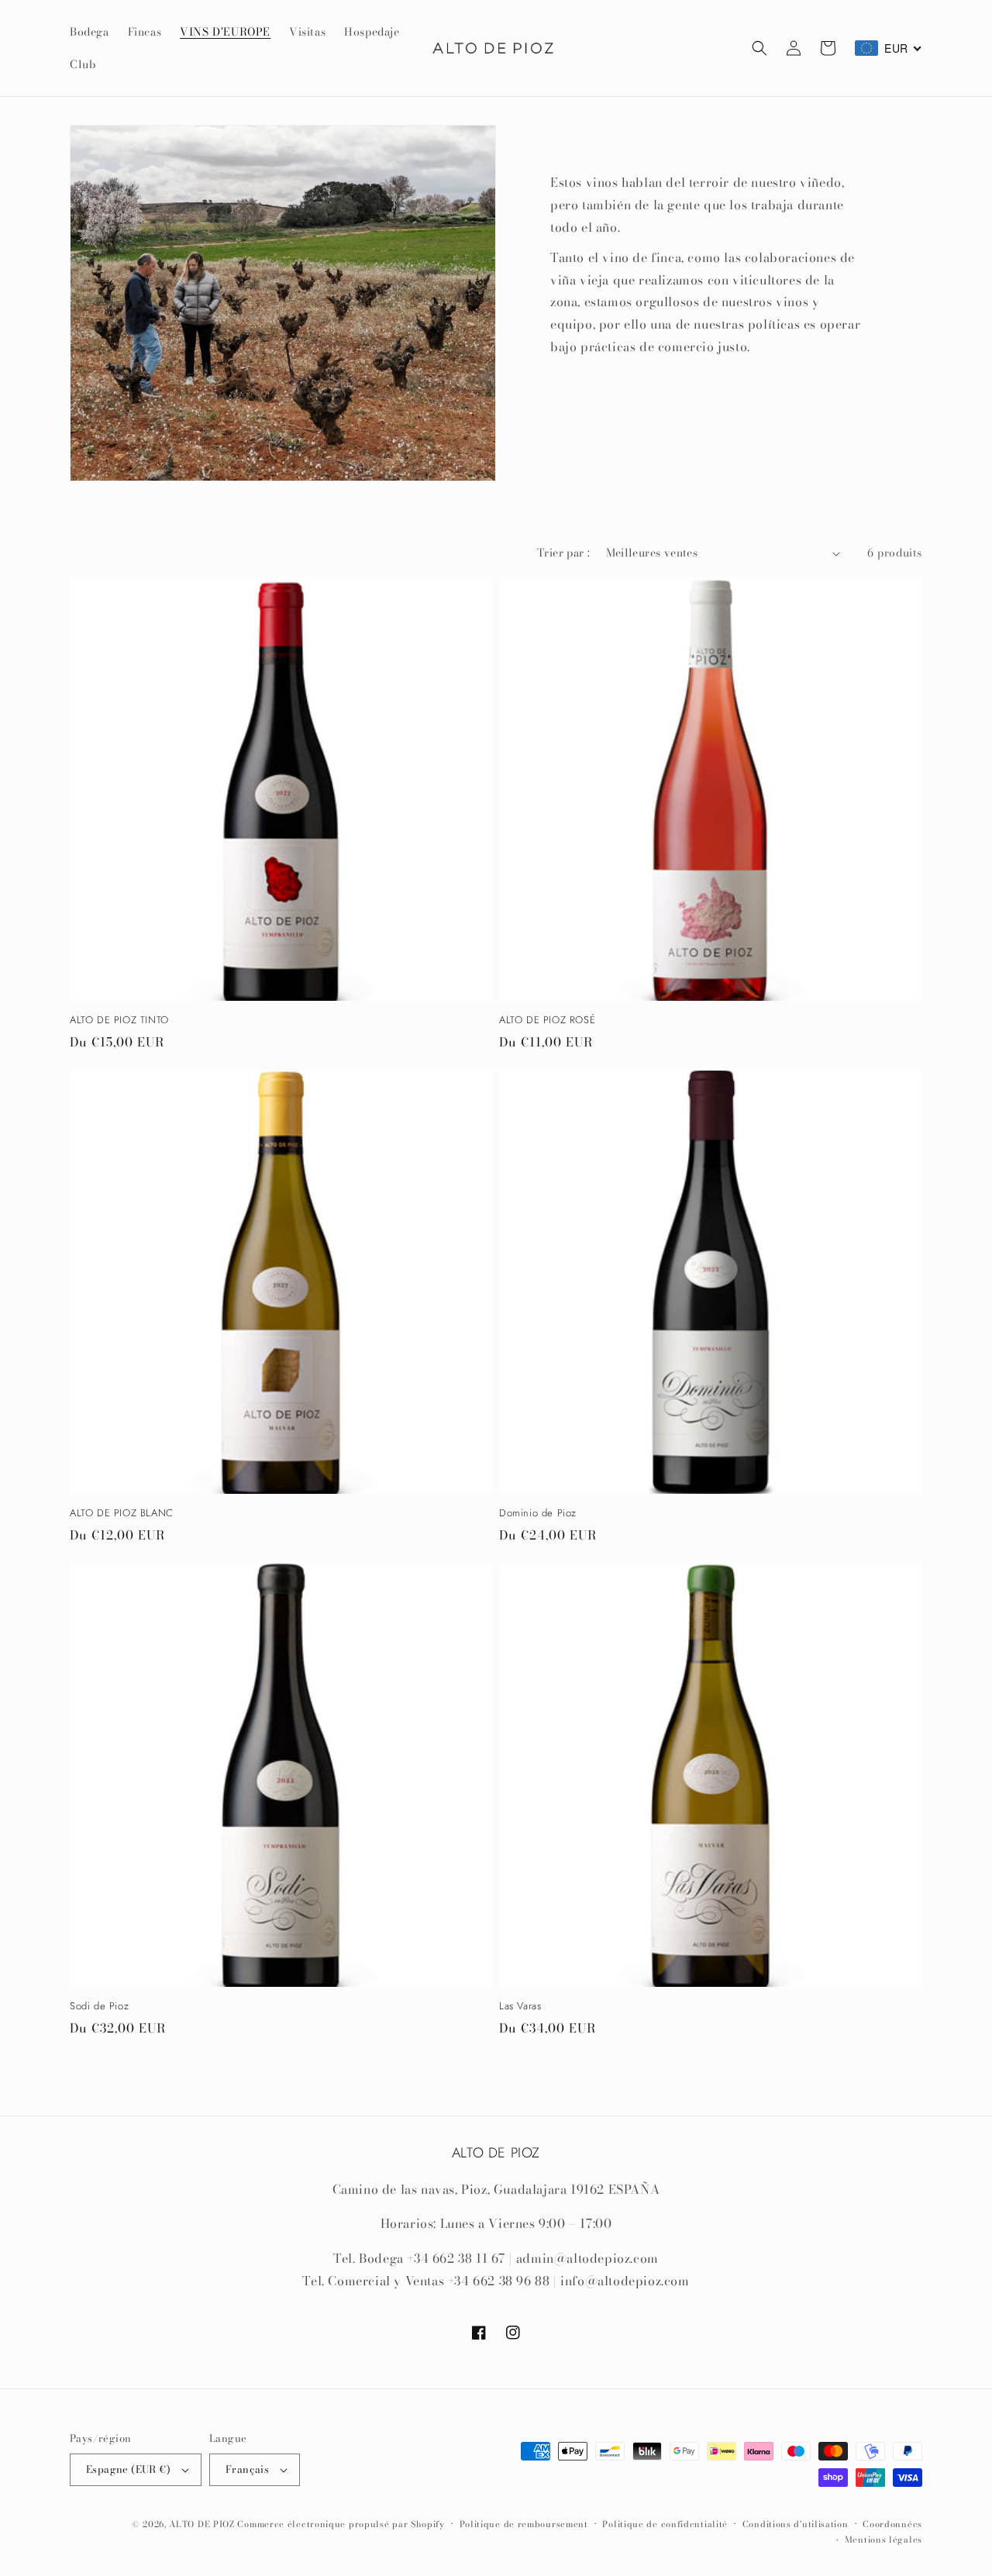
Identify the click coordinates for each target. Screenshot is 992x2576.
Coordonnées (892, 2524)
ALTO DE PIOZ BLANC (122, 1514)
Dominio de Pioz (538, 1514)
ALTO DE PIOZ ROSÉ (547, 1021)
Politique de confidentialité (665, 2524)
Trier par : (563, 553)
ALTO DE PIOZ (201, 2524)
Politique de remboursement (524, 2524)
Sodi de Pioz (99, 2007)
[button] (759, 48)
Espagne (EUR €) (128, 2469)
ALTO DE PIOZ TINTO (119, 1021)
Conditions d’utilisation (796, 2524)
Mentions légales (883, 2540)
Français (247, 2469)
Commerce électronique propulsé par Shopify (341, 2524)
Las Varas (520, 2007)
